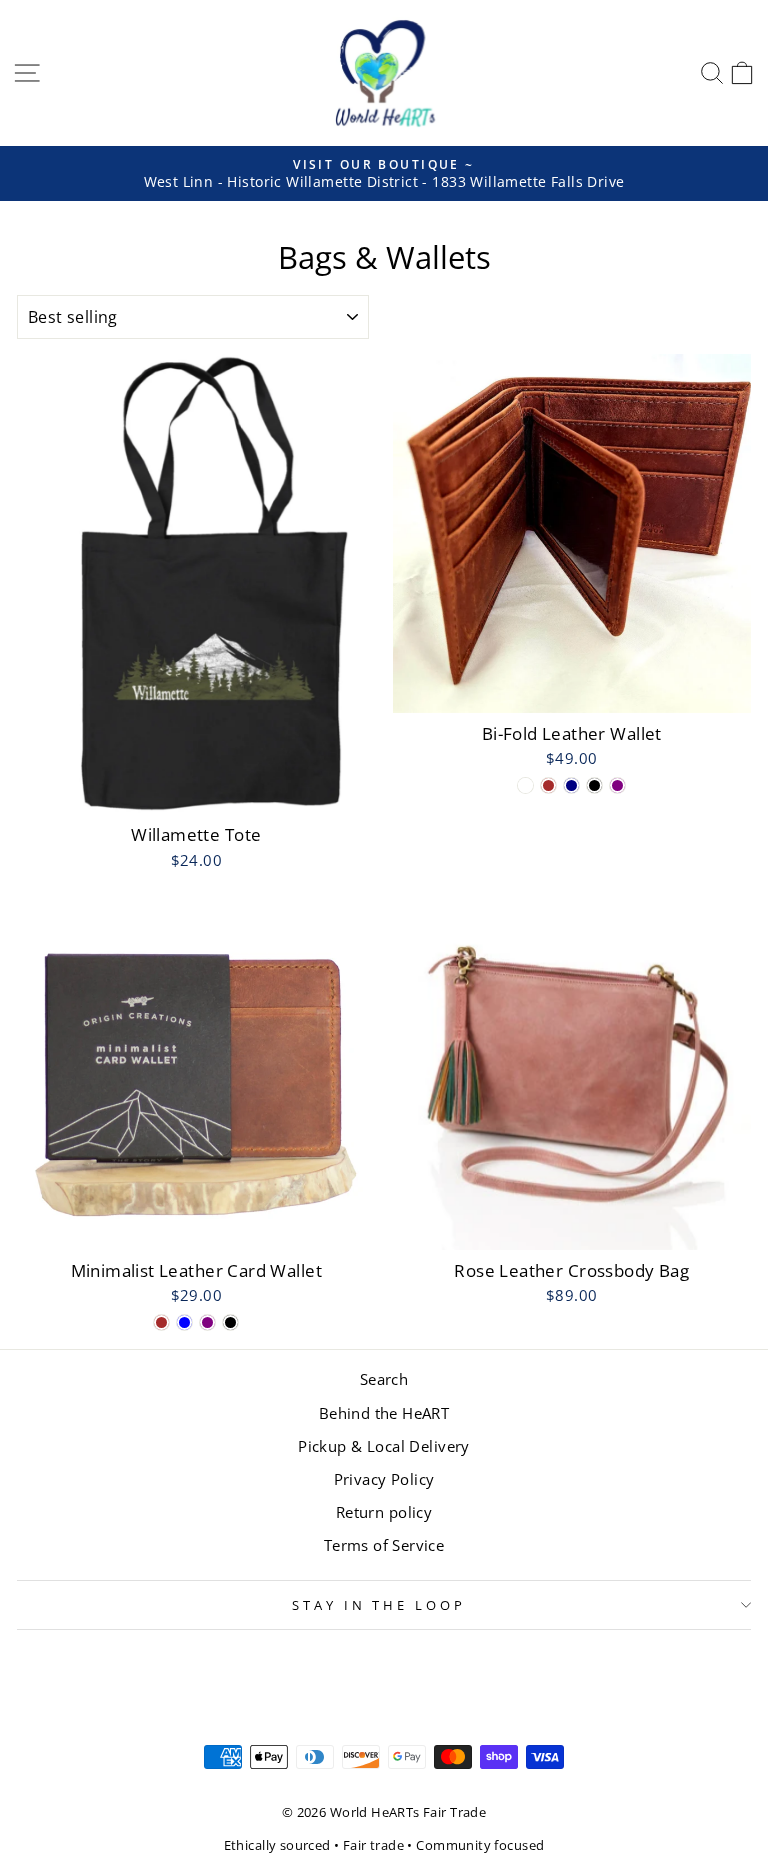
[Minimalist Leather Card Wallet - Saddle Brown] (161, 1322)
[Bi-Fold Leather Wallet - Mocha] (525, 785)
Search (384, 1379)
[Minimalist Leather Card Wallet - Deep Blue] (184, 1322)
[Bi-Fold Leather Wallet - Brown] (548, 785)
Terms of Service (384, 1545)
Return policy (384, 1512)
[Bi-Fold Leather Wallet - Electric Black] (594, 785)
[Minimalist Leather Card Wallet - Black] (230, 1322)
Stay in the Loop (379, 1605)
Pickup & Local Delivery (384, 1446)
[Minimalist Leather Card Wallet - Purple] (207, 1322)
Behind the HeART (384, 1413)
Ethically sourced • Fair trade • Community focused (384, 1845)
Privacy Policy (384, 1479)
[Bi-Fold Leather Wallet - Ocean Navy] (571, 785)
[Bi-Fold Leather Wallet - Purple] (617, 785)
